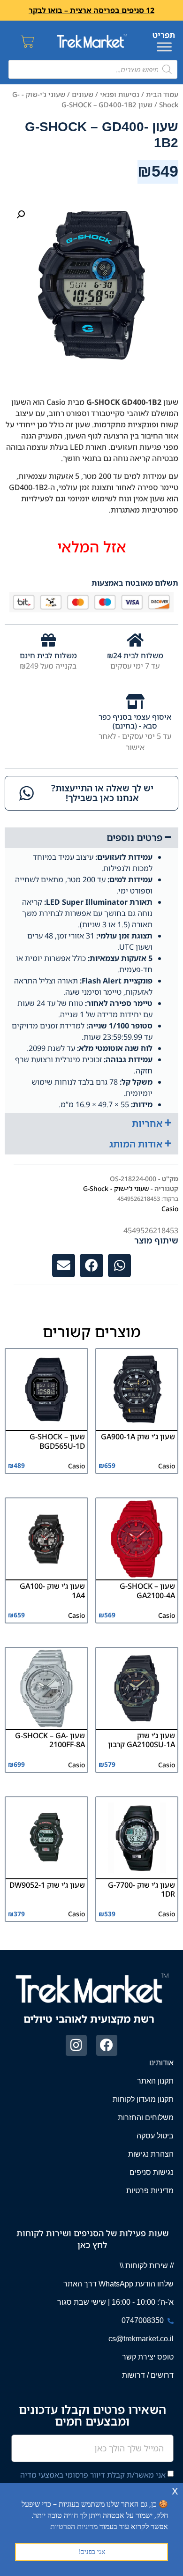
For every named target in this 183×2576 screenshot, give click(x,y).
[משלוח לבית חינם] (48, 640)
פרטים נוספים (134, 838)
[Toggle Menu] (164, 47)
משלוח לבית (142, 655)
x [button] (175, 2490)
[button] (21, 215)
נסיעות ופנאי (120, 94)
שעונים (83, 94)
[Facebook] (107, 2045)
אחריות (147, 1123)
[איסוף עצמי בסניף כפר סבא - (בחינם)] (135, 701)
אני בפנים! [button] (92, 2551)
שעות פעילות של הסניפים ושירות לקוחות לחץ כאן (92, 2239)
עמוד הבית (162, 94)
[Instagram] (76, 2045)
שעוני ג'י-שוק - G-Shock (116, 1188)
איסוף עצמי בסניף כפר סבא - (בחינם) (135, 721)
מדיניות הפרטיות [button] (74, 2526)
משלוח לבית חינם (48, 655)
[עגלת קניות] (27, 41)
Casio (170, 1209)
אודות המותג (136, 1144)
